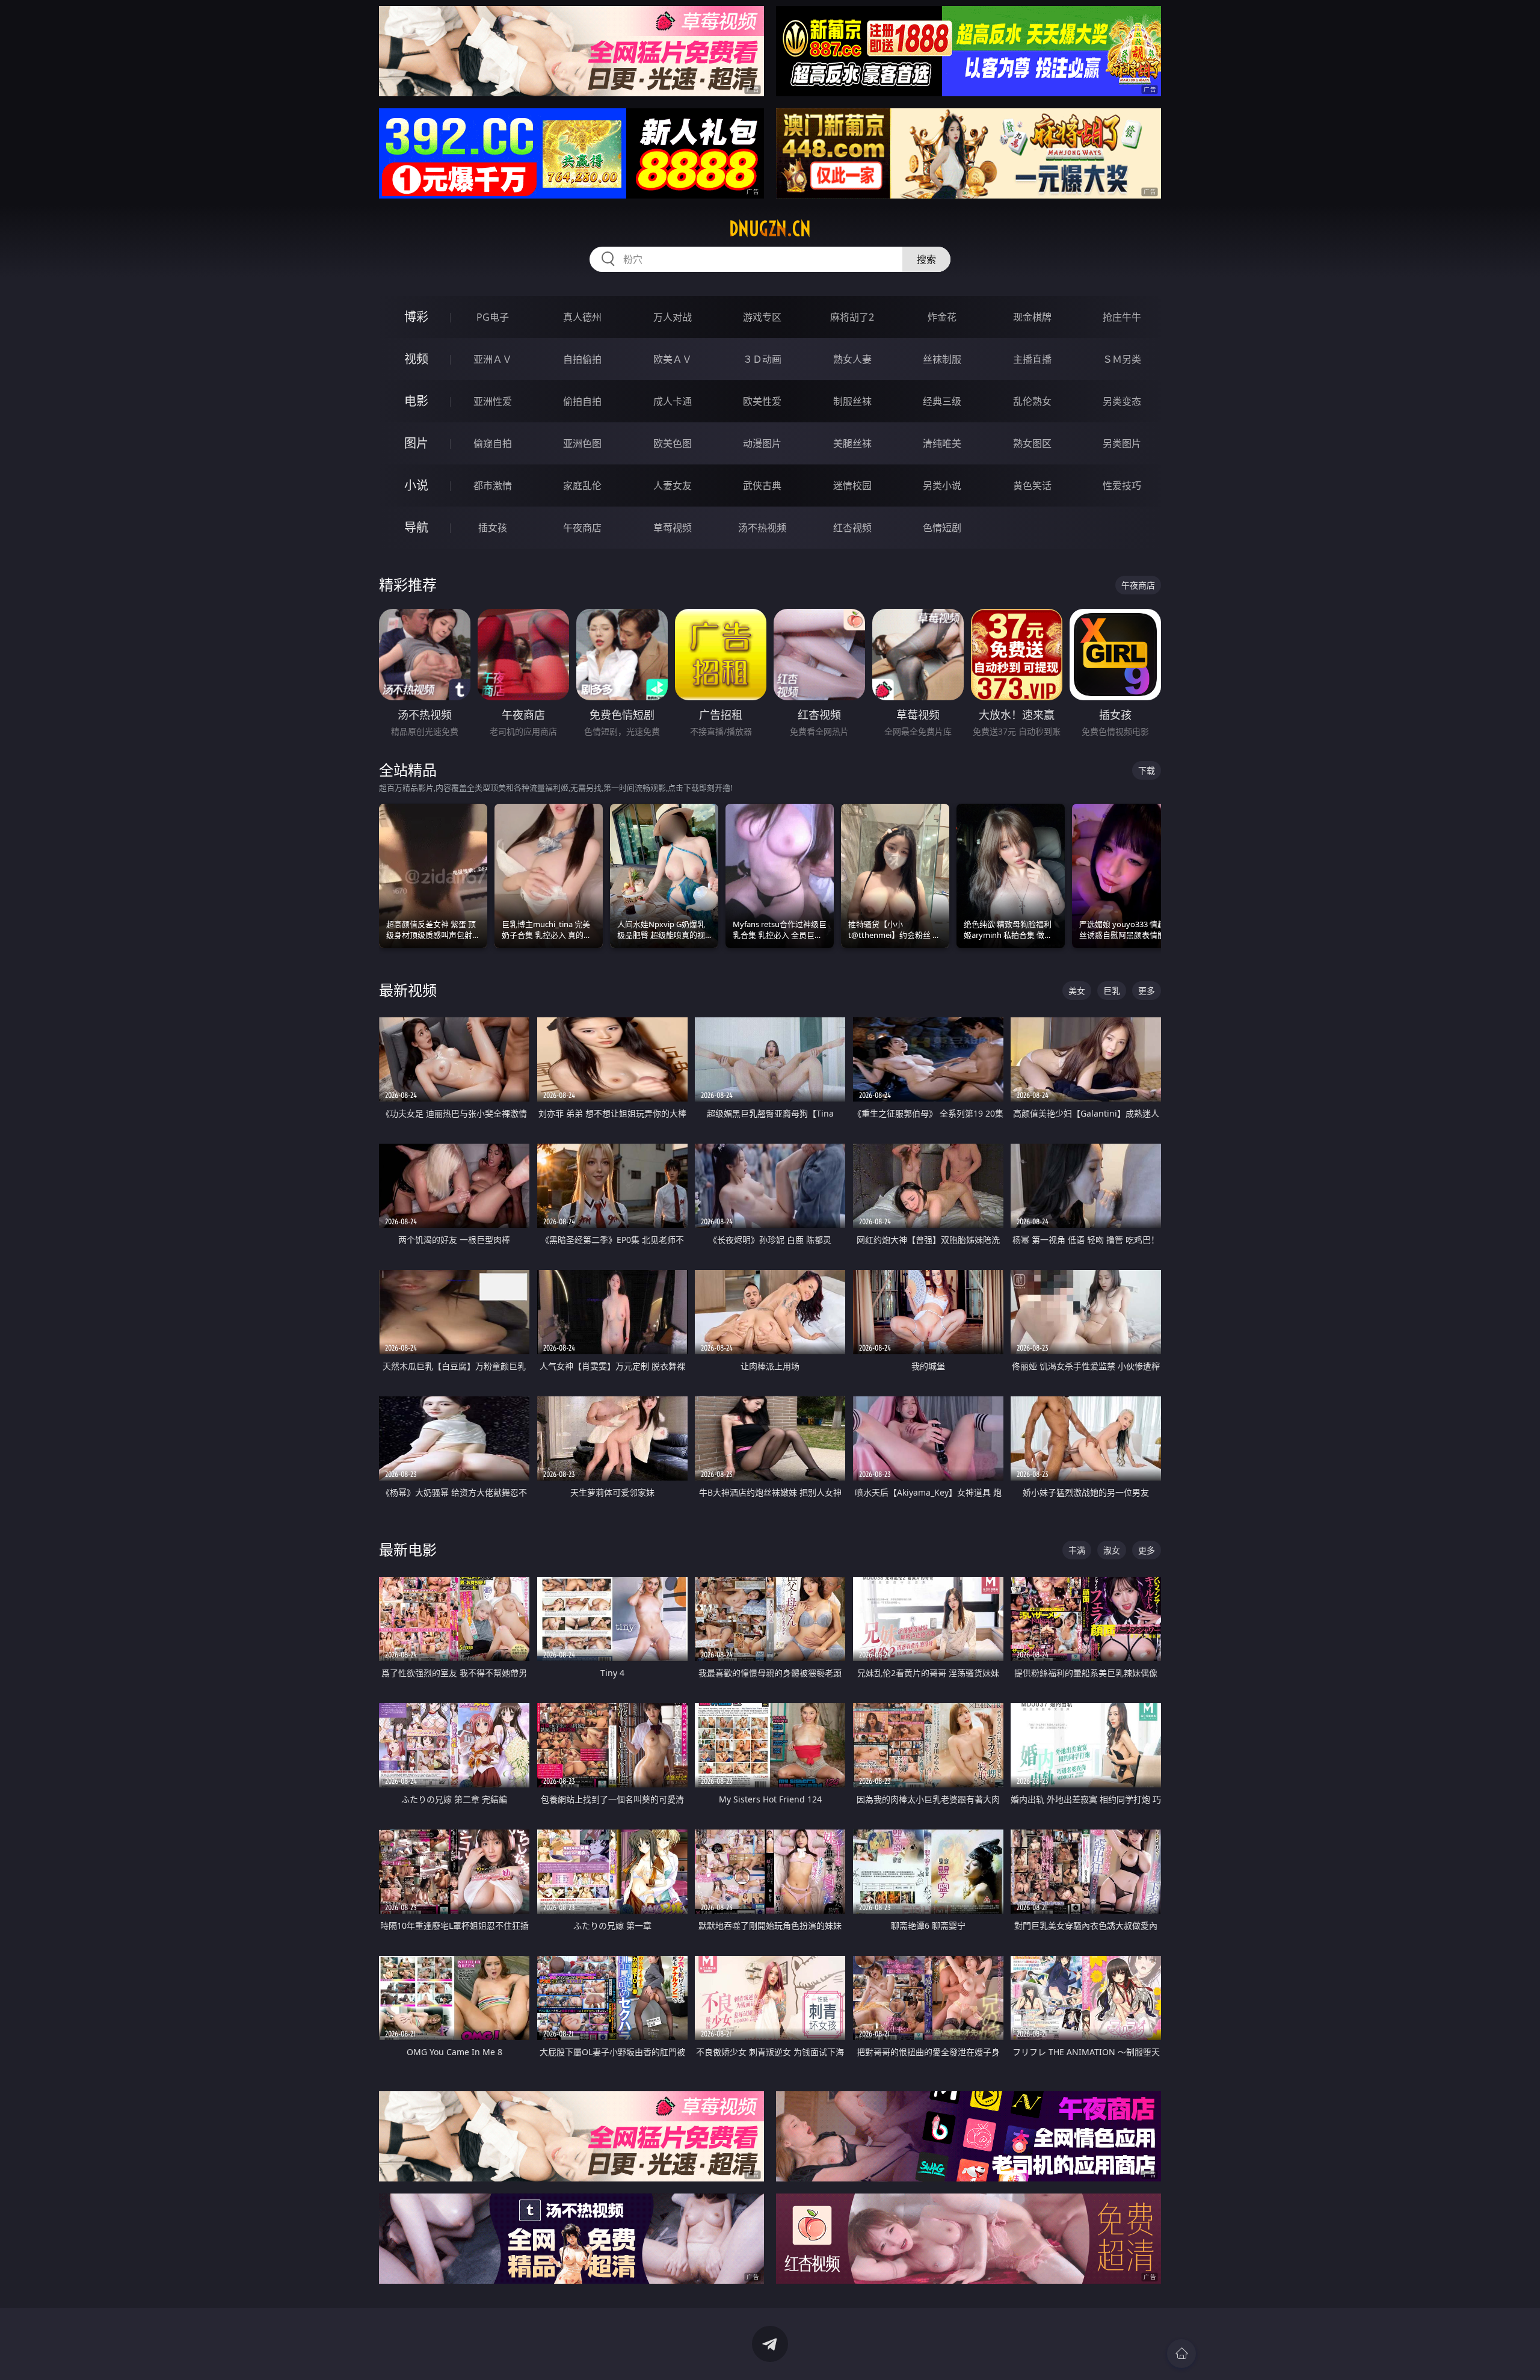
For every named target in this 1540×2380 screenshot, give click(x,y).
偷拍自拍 (582, 401)
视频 (416, 359)
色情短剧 (942, 528)
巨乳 (1112, 991)
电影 (416, 401)
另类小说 (942, 486)
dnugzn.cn (770, 229)
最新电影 (408, 1549)
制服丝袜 (852, 401)
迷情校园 (852, 486)
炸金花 (942, 317)
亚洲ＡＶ (493, 359)
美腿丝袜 (852, 443)
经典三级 (942, 401)
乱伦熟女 (1032, 401)
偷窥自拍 (493, 443)
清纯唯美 (942, 443)
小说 (416, 485)
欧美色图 (673, 443)
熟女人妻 (852, 359)
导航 (416, 527)
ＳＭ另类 (1122, 359)
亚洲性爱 (493, 401)
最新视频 (408, 990)
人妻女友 (673, 486)
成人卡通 (673, 401)
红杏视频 (852, 528)
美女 (1077, 991)
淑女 (1112, 1550)
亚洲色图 (582, 443)
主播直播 (1032, 359)
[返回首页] (1181, 2354)
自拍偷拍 (582, 359)
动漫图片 (762, 443)
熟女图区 (1032, 443)
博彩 (416, 317)
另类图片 (1122, 443)
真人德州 (582, 317)
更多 (1147, 991)
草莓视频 (673, 528)
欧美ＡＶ (673, 359)
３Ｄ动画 (762, 359)
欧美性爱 (762, 401)
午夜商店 (582, 528)
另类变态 (1122, 401)
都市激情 (493, 486)
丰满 (1077, 1550)
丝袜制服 (942, 359)
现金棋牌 (1032, 317)
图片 (416, 443)
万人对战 (673, 317)
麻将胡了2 (852, 317)
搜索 (926, 259)
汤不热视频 (762, 528)
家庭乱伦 (582, 486)
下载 (1147, 770)
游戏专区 (762, 317)
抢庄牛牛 (1122, 317)
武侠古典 (762, 486)
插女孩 (493, 528)
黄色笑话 (1032, 486)
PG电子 (493, 317)
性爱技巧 (1122, 486)
